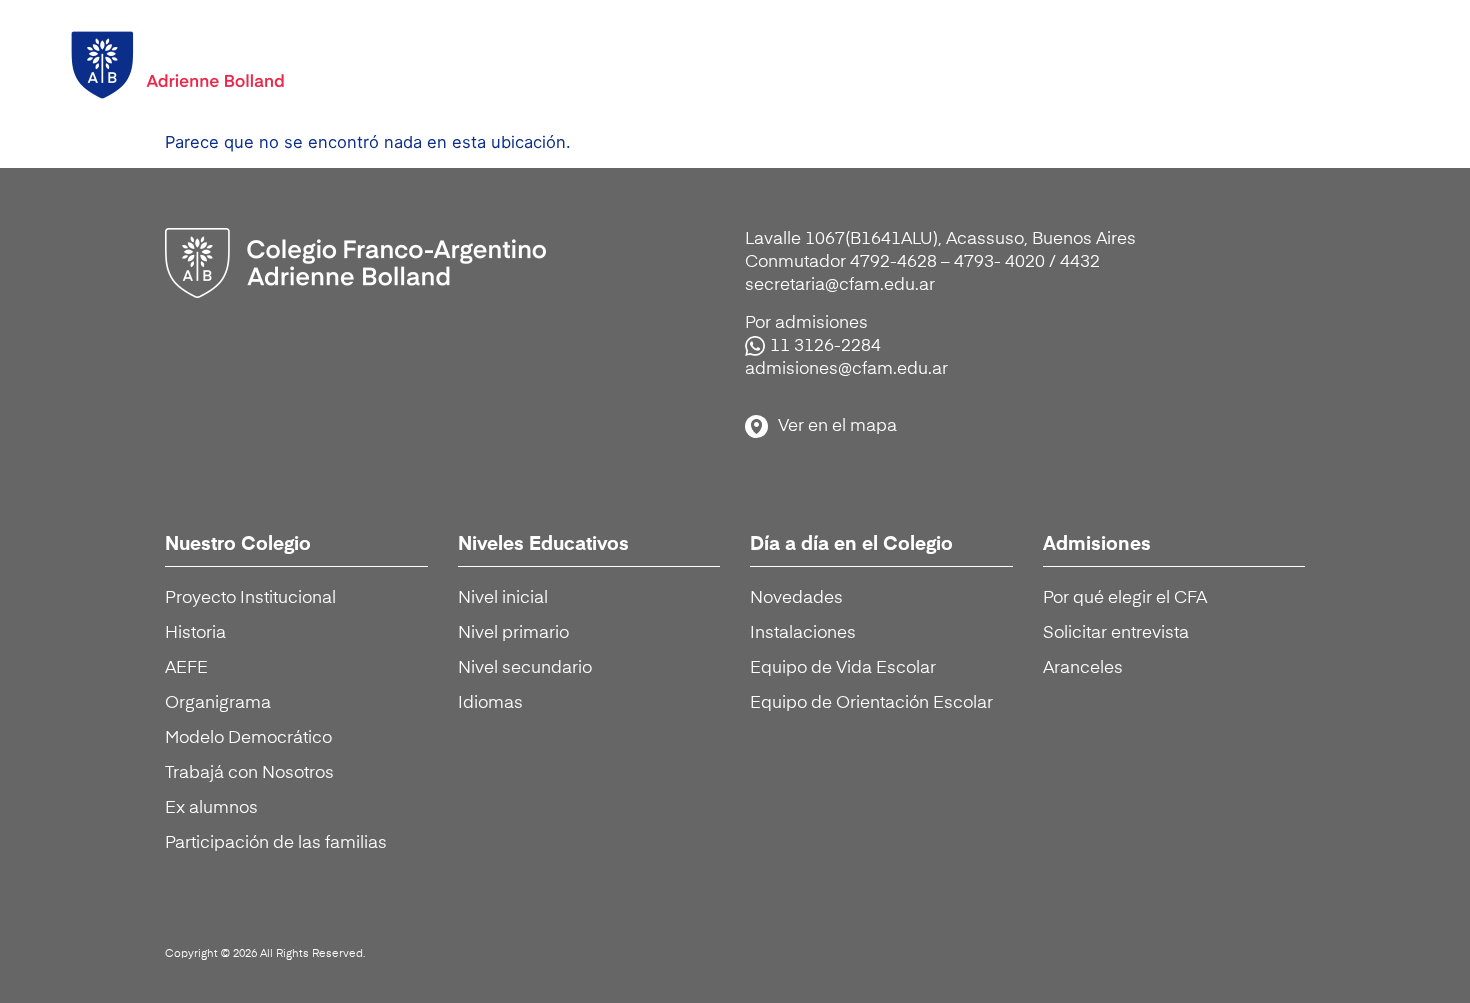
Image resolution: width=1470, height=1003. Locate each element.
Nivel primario (513, 633)
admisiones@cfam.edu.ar (846, 369)
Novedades (796, 598)
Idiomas (490, 703)
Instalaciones (803, 633)
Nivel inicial (503, 598)
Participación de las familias (276, 843)
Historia (195, 633)
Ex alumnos (211, 808)
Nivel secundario (525, 668)
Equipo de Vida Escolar (843, 668)
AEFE (186, 668)
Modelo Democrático (248, 738)
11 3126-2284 (825, 346)
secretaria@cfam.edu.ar (840, 285)
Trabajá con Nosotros (249, 773)
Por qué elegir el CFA (1125, 598)
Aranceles (1083, 668)
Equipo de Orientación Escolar (871, 703)
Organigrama (218, 703)
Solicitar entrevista (1116, 633)
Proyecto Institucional (250, 598)
